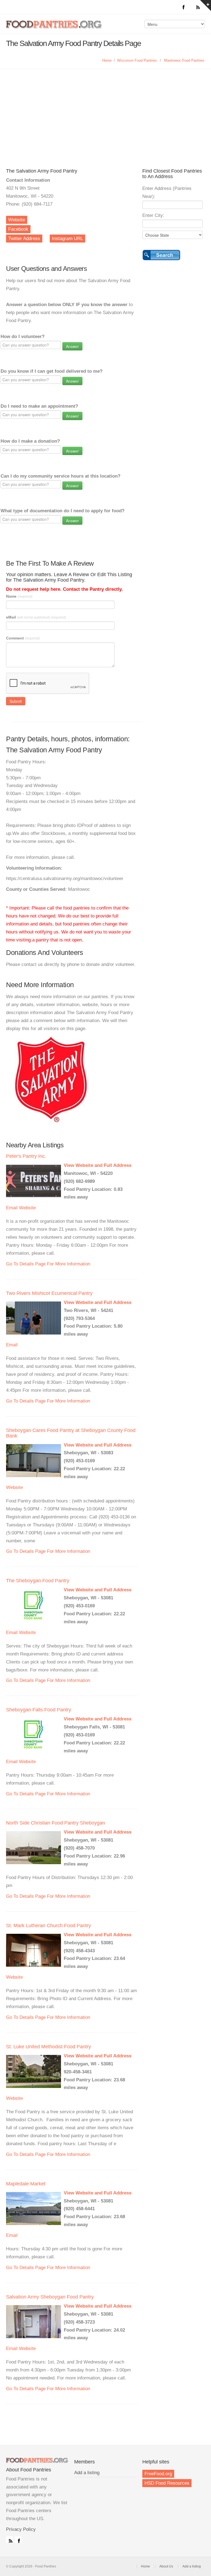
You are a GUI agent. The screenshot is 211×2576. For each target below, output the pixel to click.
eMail (36, 617)
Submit (16, 701)
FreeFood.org (158, 2474)
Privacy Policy (21, 2529)
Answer (72, 346)
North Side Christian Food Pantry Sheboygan (55, 1823)
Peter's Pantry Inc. (26, 1156)
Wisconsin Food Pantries (137, 60)
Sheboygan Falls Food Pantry (39, 1710)
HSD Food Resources (167, 2483)
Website (17, 220)
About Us (166, 2566)
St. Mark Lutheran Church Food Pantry (48, 1926)
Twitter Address (24, 239)
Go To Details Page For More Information (48, 1264)
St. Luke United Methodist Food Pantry (48, 2047)
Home (107, 60)
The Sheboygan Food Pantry (38, 1581)
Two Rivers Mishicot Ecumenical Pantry (49, 1293)
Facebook (18, 229)
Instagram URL (67, 239)
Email (12, 1208)
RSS (9, 2540)
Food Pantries (54, 28)
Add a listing (87, 2473)
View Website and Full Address (98, 1165)
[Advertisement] (105, 110)
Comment (23, 638)
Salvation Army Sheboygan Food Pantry (50, 2297)
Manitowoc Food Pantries (184, 60)
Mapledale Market (26, 2184)
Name (19, 596)
